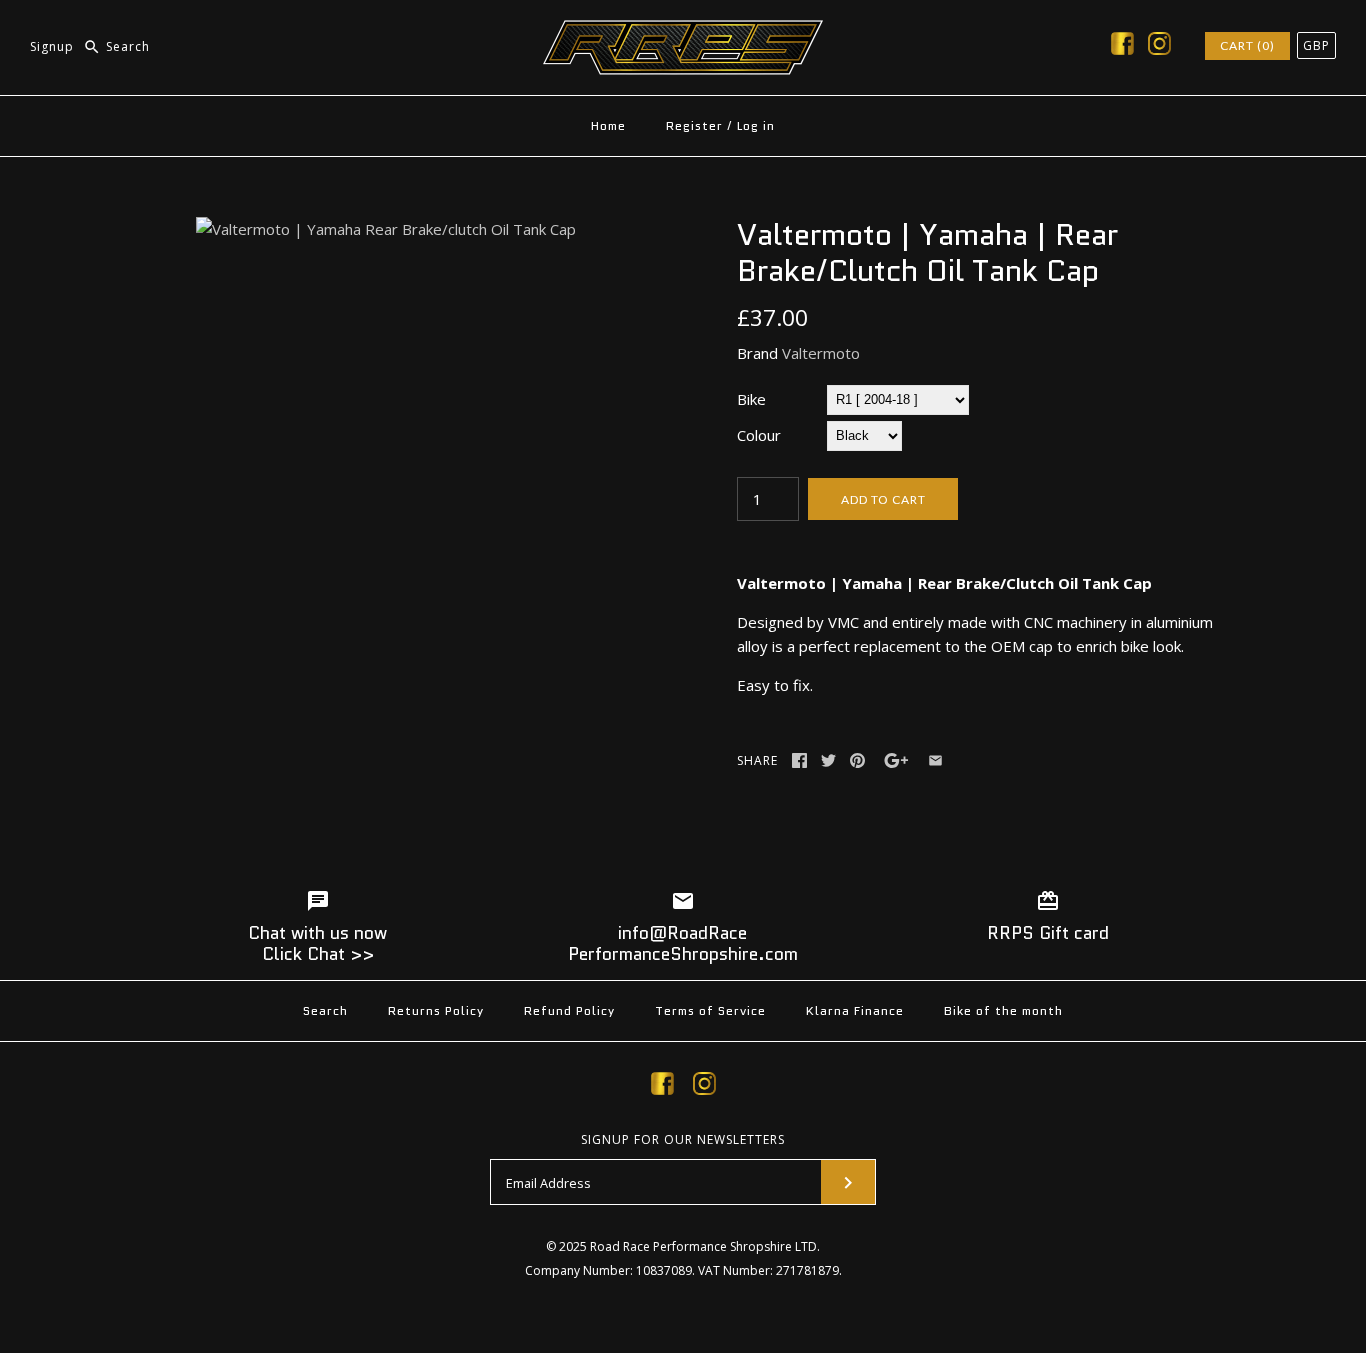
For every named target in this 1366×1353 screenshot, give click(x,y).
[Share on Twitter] (828, 760)
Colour (759, 435)
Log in (756, 125)
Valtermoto (821, 353)
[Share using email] (935, 760)
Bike (751, 399)
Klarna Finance (855, 1010)
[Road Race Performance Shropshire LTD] (683, 32)
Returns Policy (436, 1010)
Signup (52, 46)
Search (325, 1010)
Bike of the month (1003, 1010)
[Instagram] (1159, 47)
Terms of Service (710, 1010)
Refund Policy (569, 1010)
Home (608, 125)
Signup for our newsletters (683, 1140)
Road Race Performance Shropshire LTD (703, 1246)
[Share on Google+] (896, 760)
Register (694, 125)
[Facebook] (1122, 47)
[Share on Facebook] (799, 760)
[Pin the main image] (857, 760)
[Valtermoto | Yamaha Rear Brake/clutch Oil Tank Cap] (386, 229)
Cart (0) (1247, 45)
